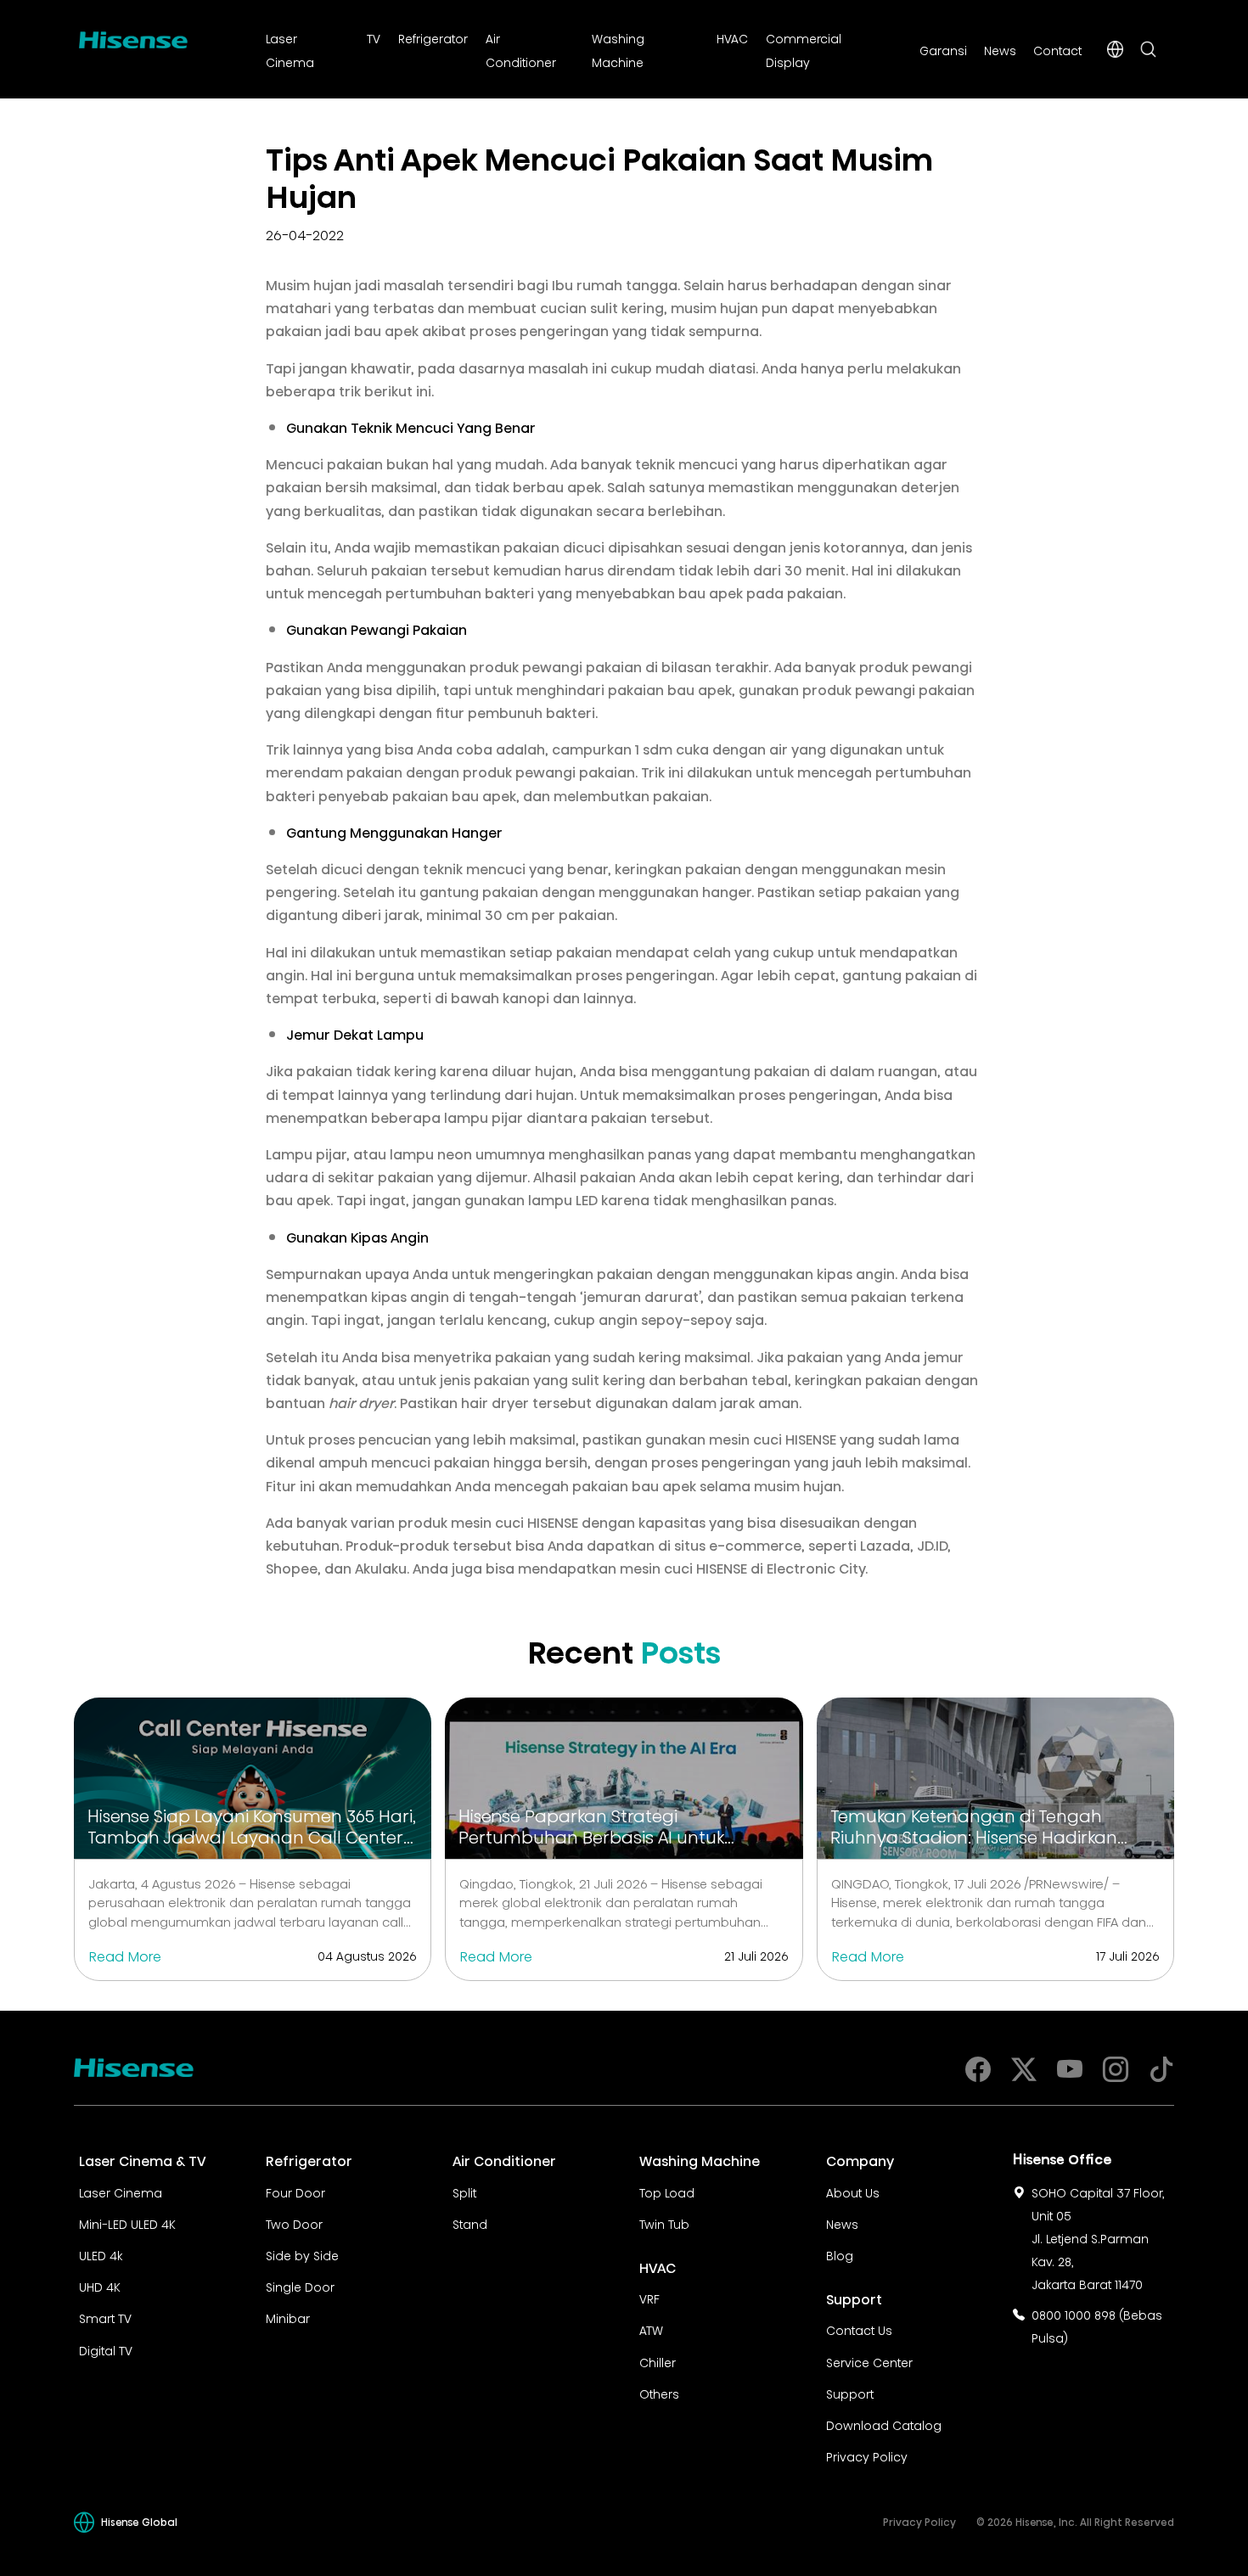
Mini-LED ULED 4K (127, 2223)
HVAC (732, 37)
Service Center (869, 2361)
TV (374, 37)
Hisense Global (139, 2521)
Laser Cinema (121, 2192)
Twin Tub (664, 2223)
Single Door (300, 2286)
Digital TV (106, 2349)
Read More (125, 1955)
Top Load (667, 2192)
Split (464, 2192)
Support (850, 2393)
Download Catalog (884, 2424)
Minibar (288, 2317)
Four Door (295, 2192)
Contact (1057, 49)
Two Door (294, 2223)
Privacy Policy (867, 2455)
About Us (853, 2192)
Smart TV (105, 2317)
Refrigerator (433, 37)
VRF (649, 2298)
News (1000, 49)
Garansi (943, 49)
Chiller (658, 2361)
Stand (470, 2223)
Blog (840, 2254)
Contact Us (859, 2329)
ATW (651, 2329)
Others (659, 2393)
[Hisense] (133, 36)
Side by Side (302, 2254)
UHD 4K (100, 2286)
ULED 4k (101, 2254)
